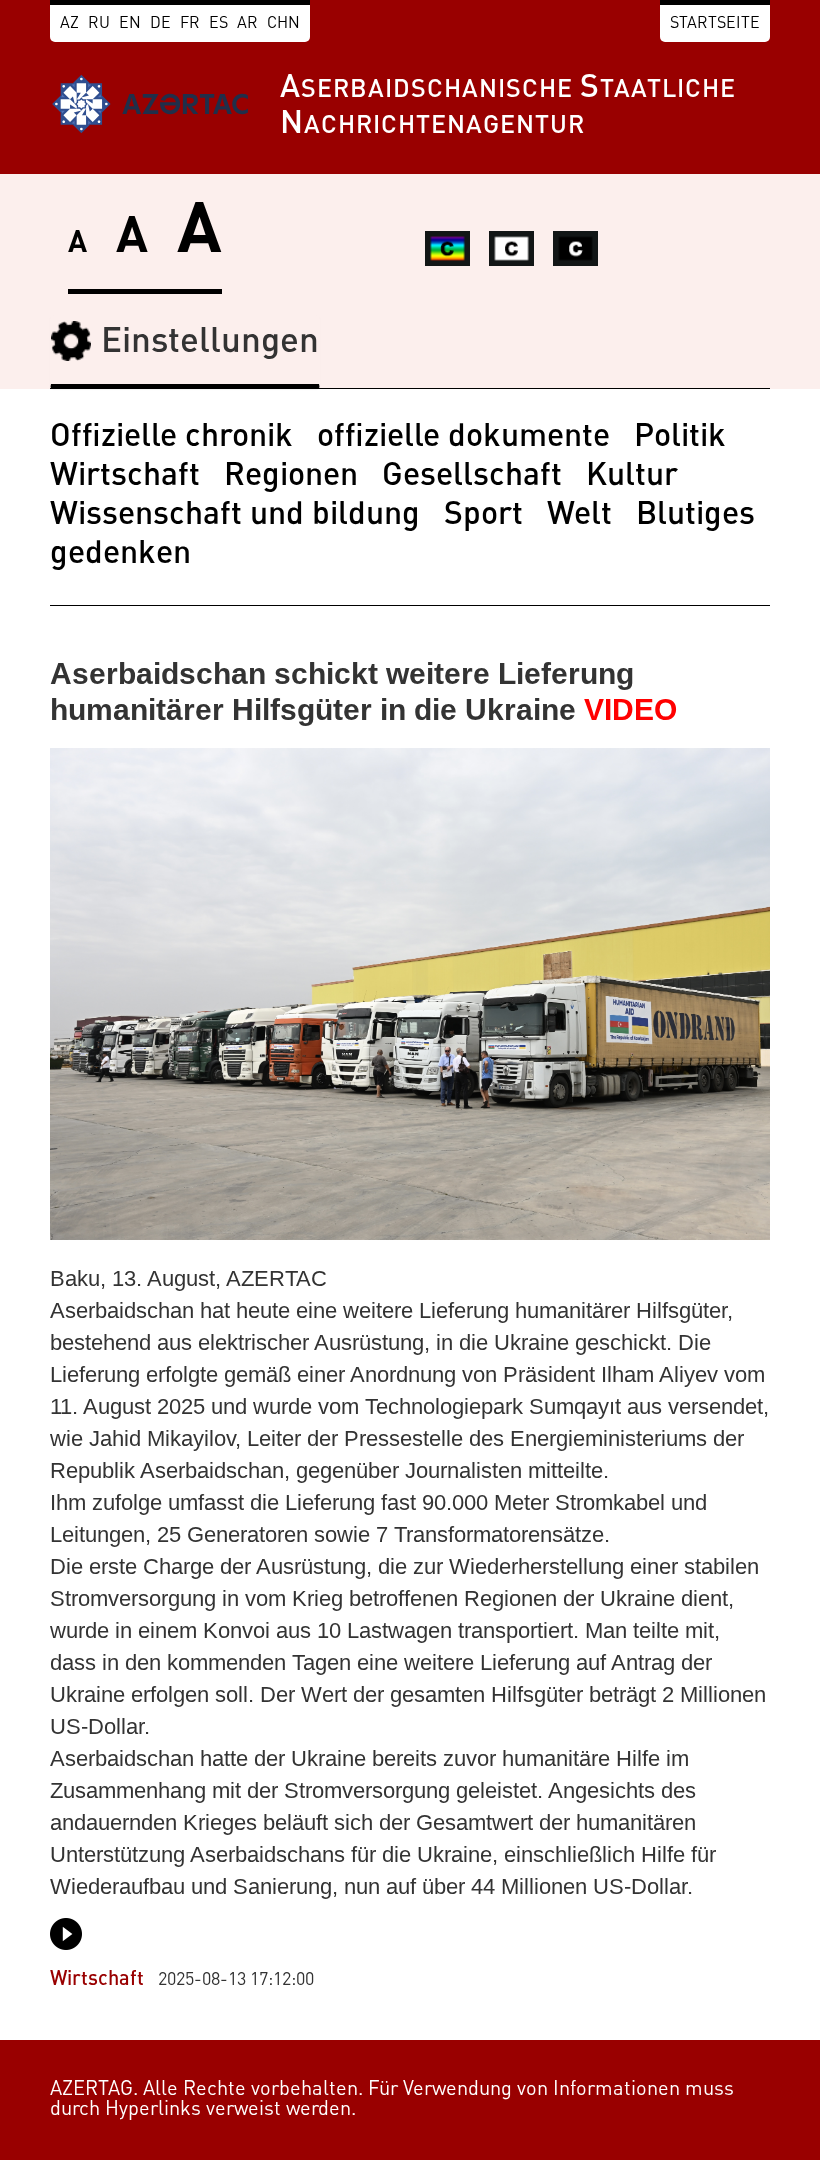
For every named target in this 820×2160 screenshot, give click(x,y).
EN (130, 24)
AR (247, 24)
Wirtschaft (125, 477)
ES (218, 24)
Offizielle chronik (171, 438)
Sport (483, 516)
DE (160, 24)
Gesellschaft (472, 477)
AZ (69, 24)
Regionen (291, 477)
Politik (680, 438)
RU (99, 24)
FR (190, 24)
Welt (579, 516)
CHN (283, 24)
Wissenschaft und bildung (235, 516)
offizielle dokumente (463, 438)
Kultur (632, 477)
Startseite (715, 24)
